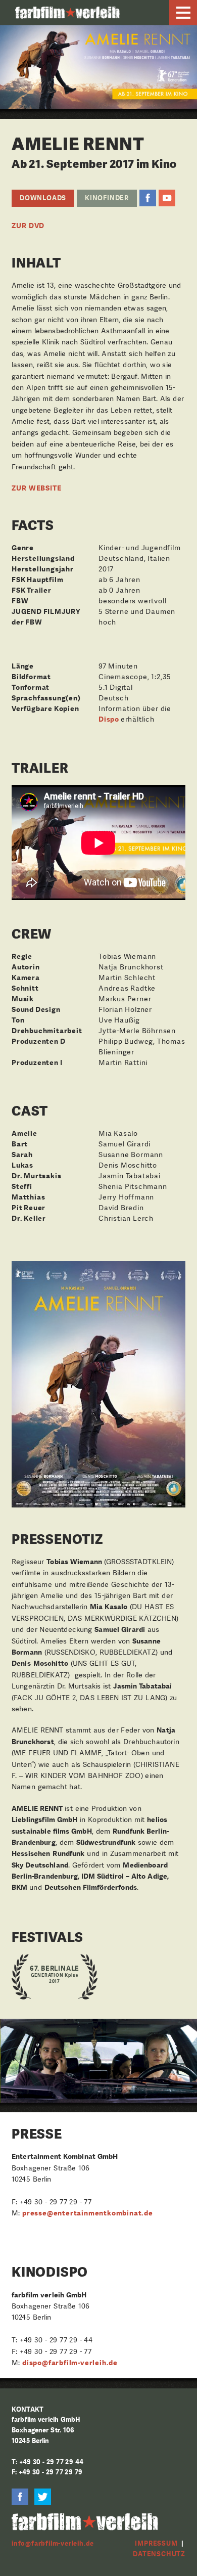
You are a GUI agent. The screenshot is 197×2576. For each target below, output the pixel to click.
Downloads (43, 198)
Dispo (110, 719)
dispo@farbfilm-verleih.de (70, 2363)
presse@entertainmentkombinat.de (88, 2213)
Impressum (156, 2543)
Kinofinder (107, 198)
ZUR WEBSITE (36, 488)
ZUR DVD (28, 226)
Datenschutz (159, 2554)
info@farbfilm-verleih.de (53, 2543)
